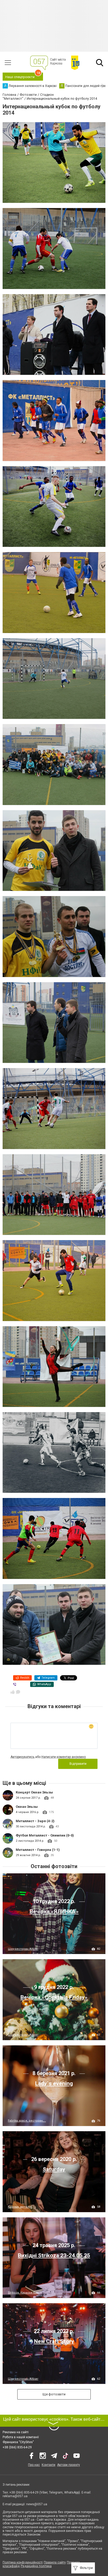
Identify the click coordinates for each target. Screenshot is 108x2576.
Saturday (54, 2169)
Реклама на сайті (16, 2432)
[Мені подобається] (13, 1692)
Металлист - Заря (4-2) (35, 1821)
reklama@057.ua (15, 2496)
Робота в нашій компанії (21, 2437)
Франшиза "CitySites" (18, 2442)
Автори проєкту (69, 2465)
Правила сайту (55, 2562)
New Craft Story (54, 2341)
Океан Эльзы (27, 1807)
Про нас (34, 2465)
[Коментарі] (18, 1692)
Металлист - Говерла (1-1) (38, 1850)
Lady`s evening (54, 2083)
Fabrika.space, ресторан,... (27, 2121)
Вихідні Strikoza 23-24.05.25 (54, 2255)
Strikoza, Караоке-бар (23, 2293)
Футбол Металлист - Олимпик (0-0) (45, 1835)
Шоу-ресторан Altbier (23, 1949)
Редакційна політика (36, 2566)
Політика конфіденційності (23, 2562)
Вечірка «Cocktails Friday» (54, 1997)
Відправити (78, 1764)
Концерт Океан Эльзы (34, 1792)
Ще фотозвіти (54, 2394)
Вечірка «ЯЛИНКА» (54, 1911)
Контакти (48, 2465)
